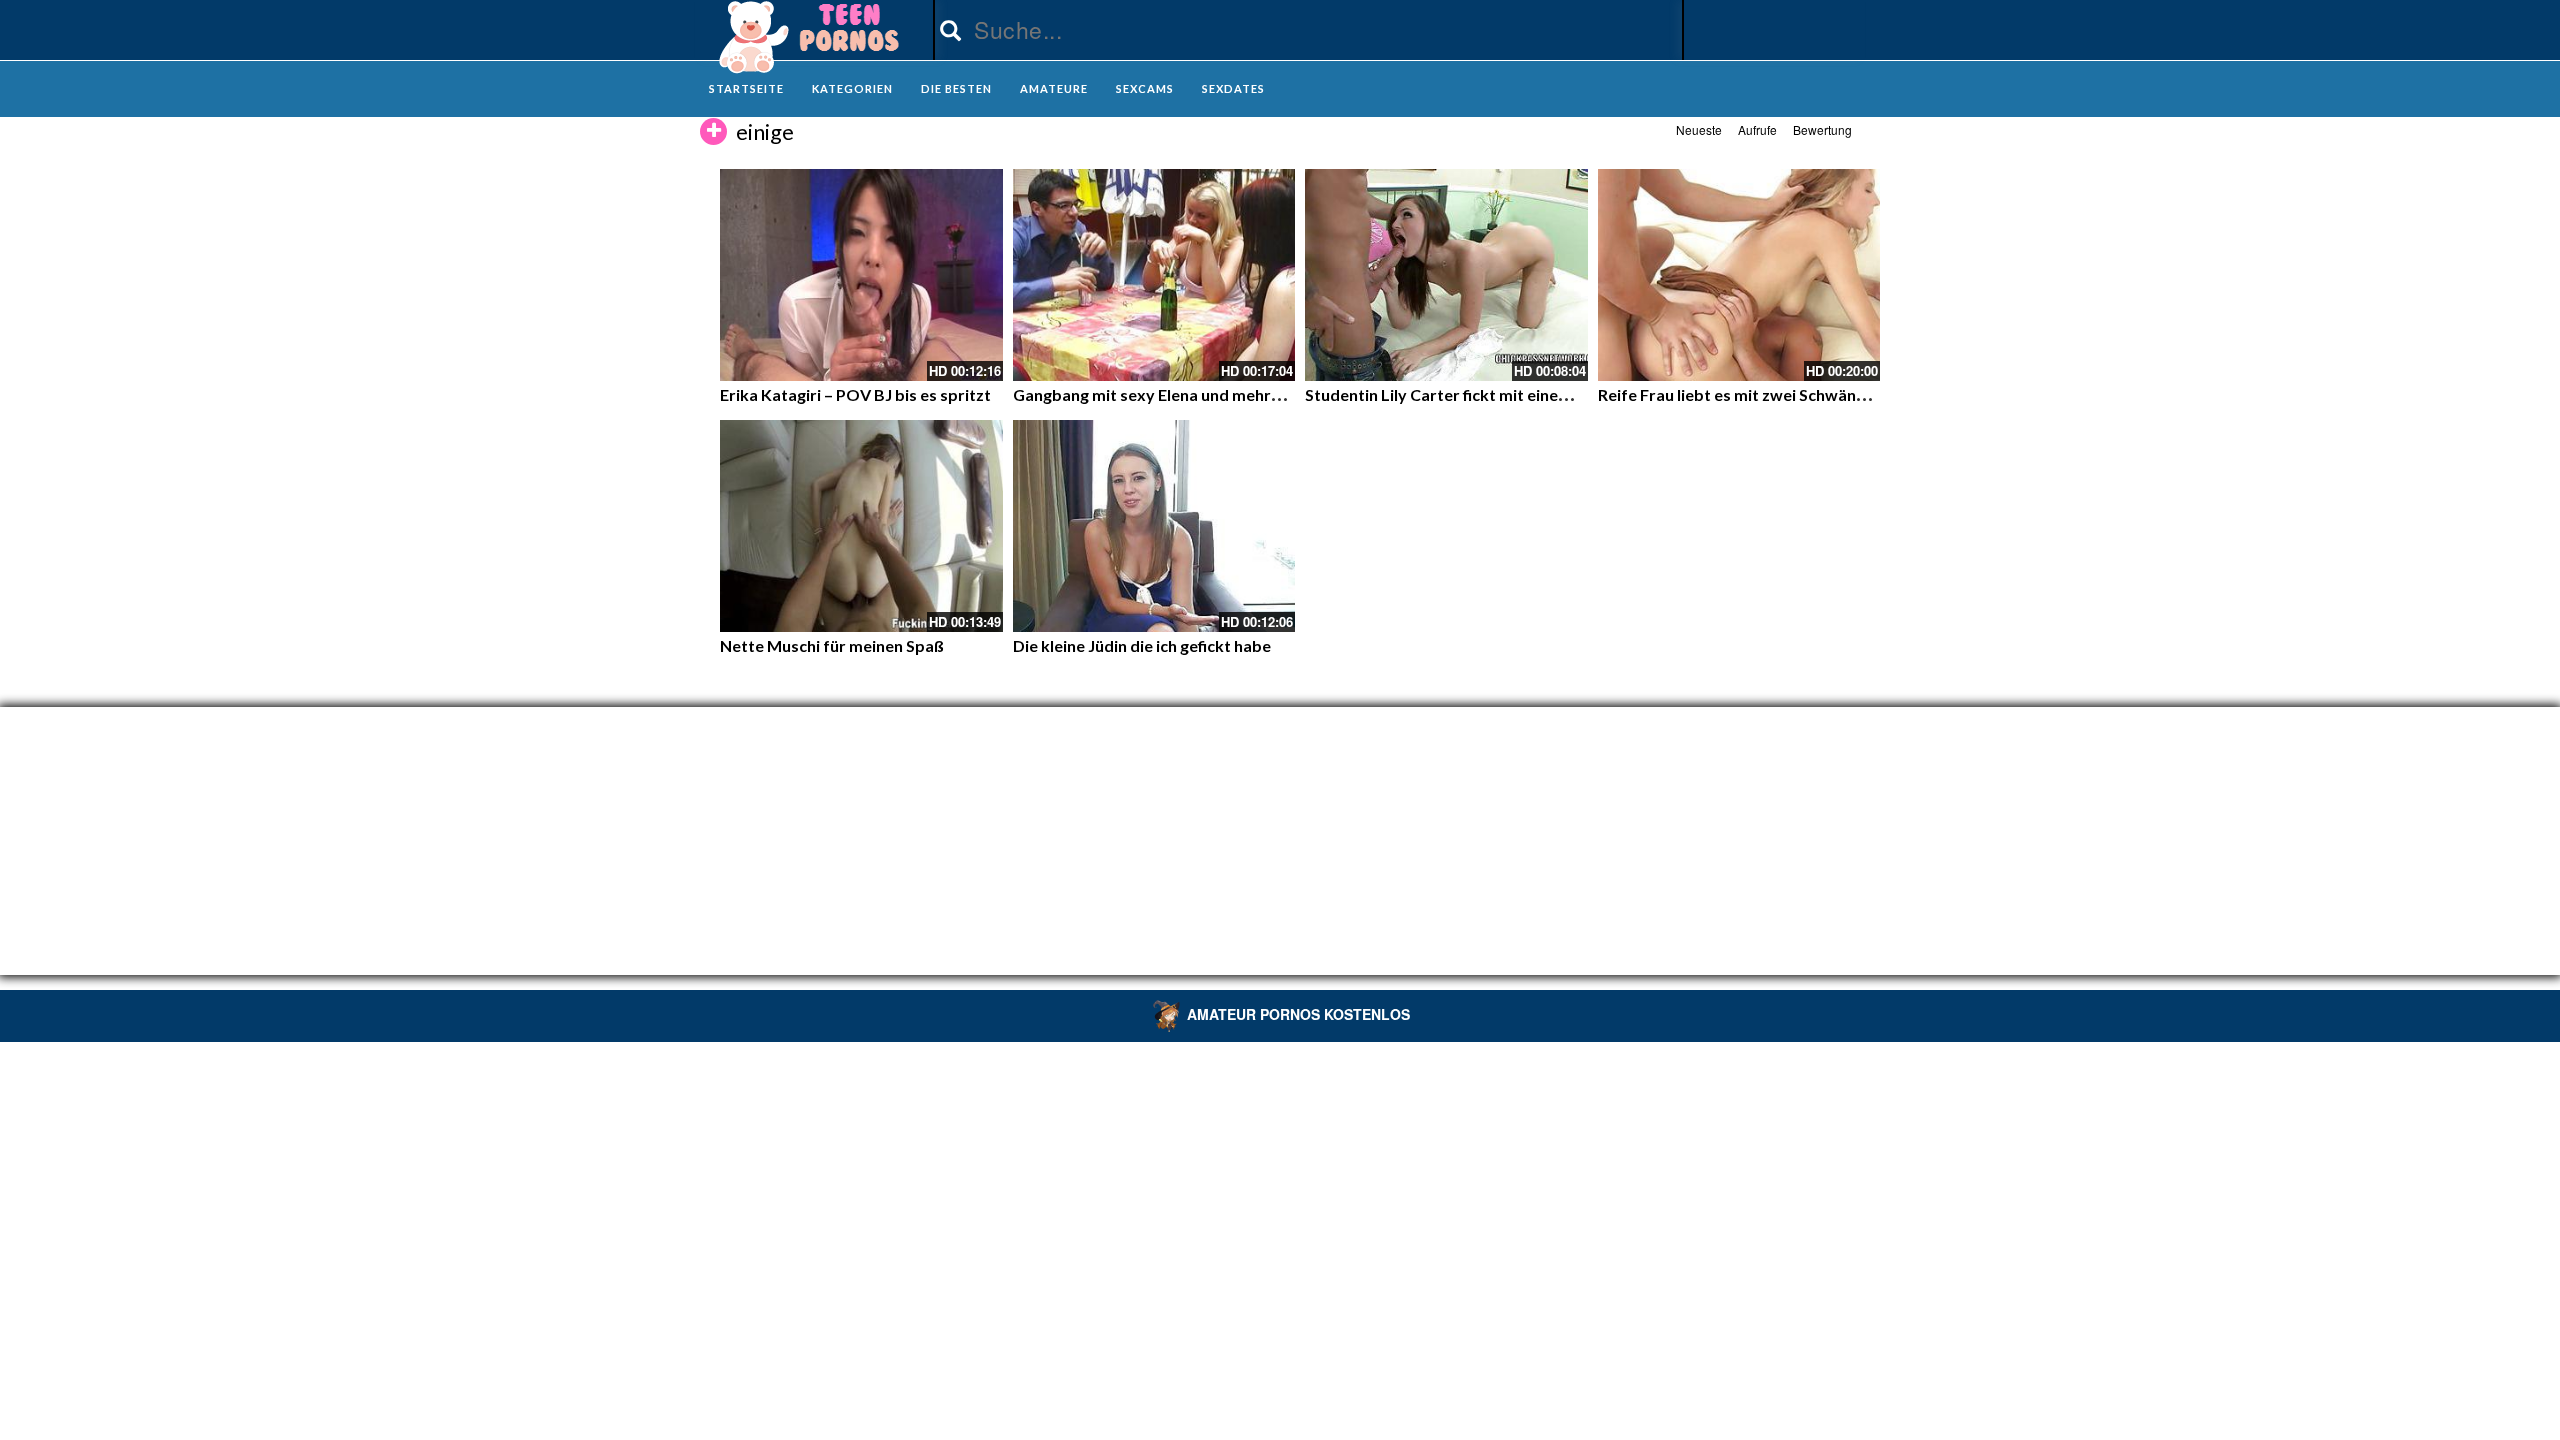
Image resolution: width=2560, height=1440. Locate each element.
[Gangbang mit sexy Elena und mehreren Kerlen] (1154, 275)
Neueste (1699, 129)
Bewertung (1822, 129)
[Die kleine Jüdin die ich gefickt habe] (1154, 526)
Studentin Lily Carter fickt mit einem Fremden (1473, 394)
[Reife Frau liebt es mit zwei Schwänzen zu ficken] (1739, 275)
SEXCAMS (1145, 88)
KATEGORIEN (852, 88)
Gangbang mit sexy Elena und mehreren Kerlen (1185, 394)
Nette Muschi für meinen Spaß (832, 645)
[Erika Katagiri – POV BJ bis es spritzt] (861, 275)
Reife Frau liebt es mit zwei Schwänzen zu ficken (1773, 394)
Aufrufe (1757, 129)
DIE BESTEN (956, 88)
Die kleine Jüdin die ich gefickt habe (1142, 645)
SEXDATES (1233, 88)
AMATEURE (1054, 88)
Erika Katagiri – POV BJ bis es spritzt (855, 394)
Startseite (746, 88)
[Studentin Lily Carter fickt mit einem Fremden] (1446, 275)
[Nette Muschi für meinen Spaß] (861, 526)
